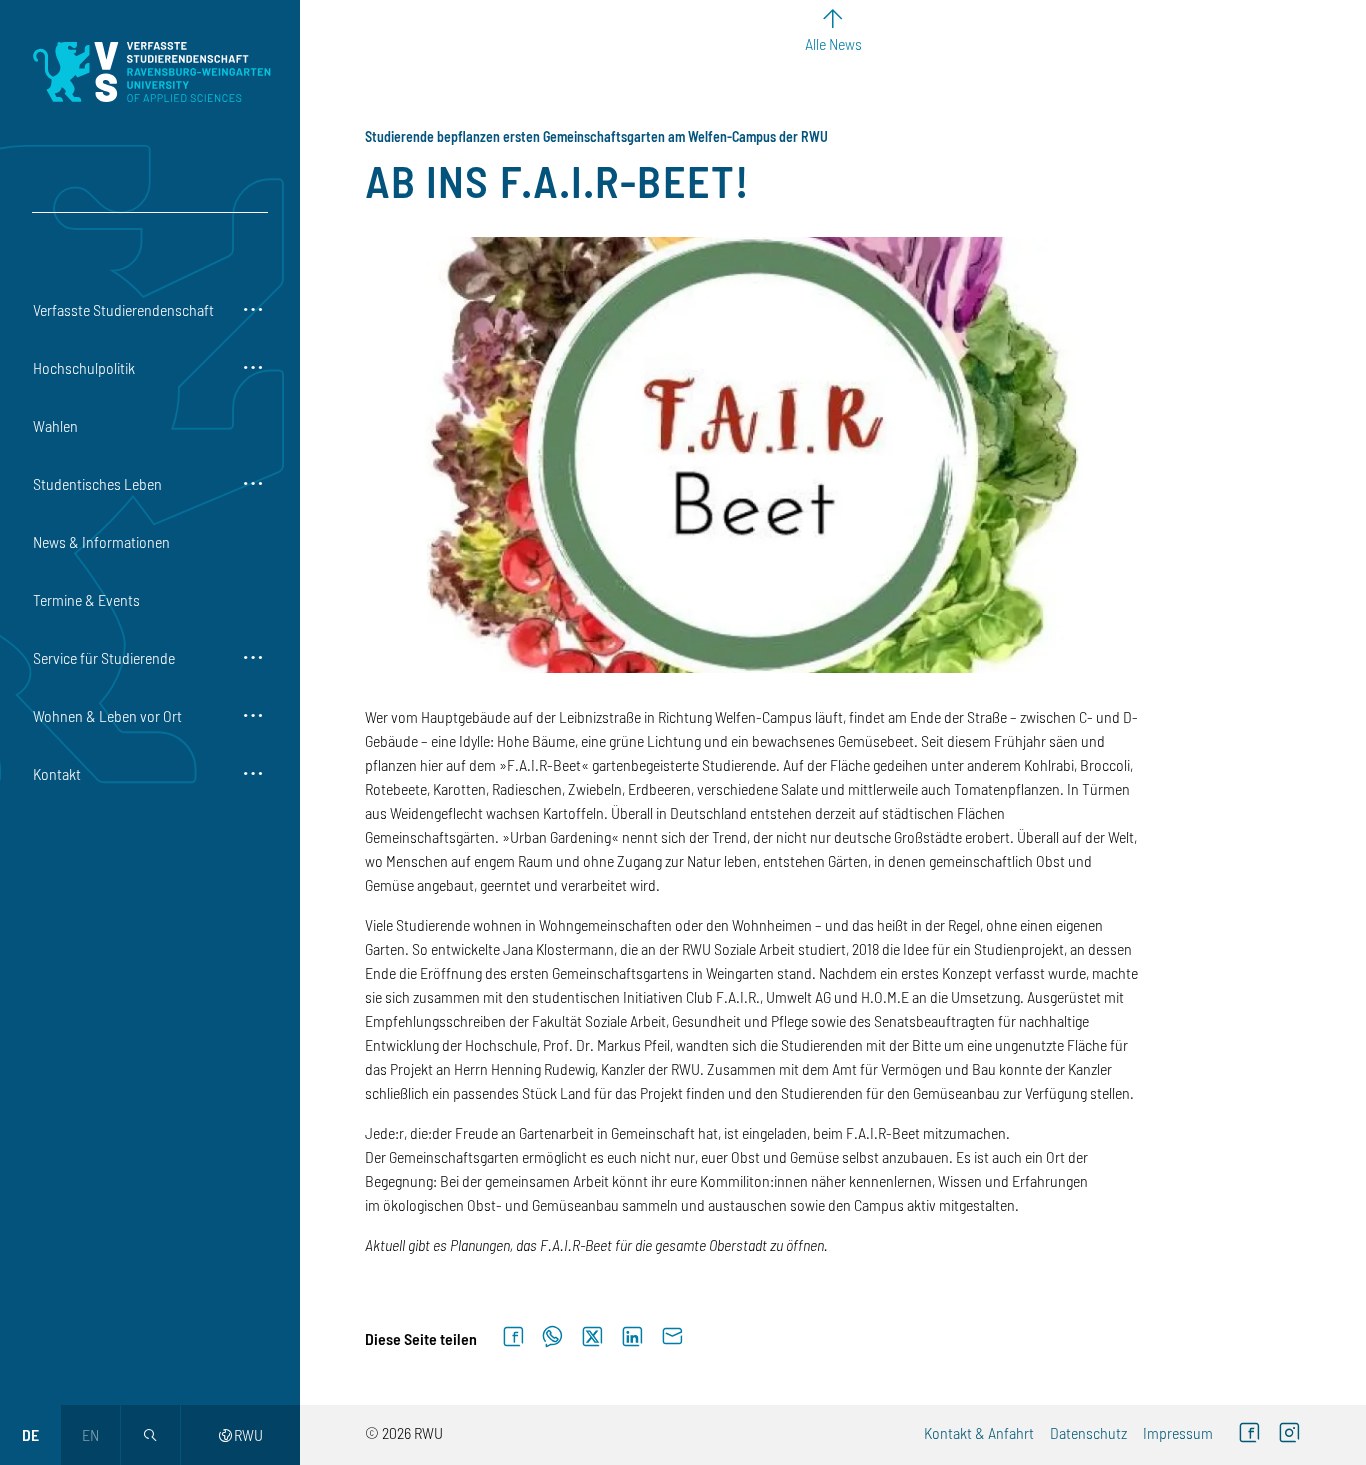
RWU (240, 1434)
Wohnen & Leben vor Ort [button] (107, 715)
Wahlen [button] (55, 425)
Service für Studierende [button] (104, 657)
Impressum (1178, 1432)
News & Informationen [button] (101, 541)
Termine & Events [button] (86, 599)
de (30, 1434)
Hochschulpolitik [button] (84, 367)
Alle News (833, 43)
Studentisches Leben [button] (97, 483)
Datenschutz (1088, 1432)
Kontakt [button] (57, 773)
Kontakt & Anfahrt (979, 1432)
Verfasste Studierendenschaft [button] (123, 309)
